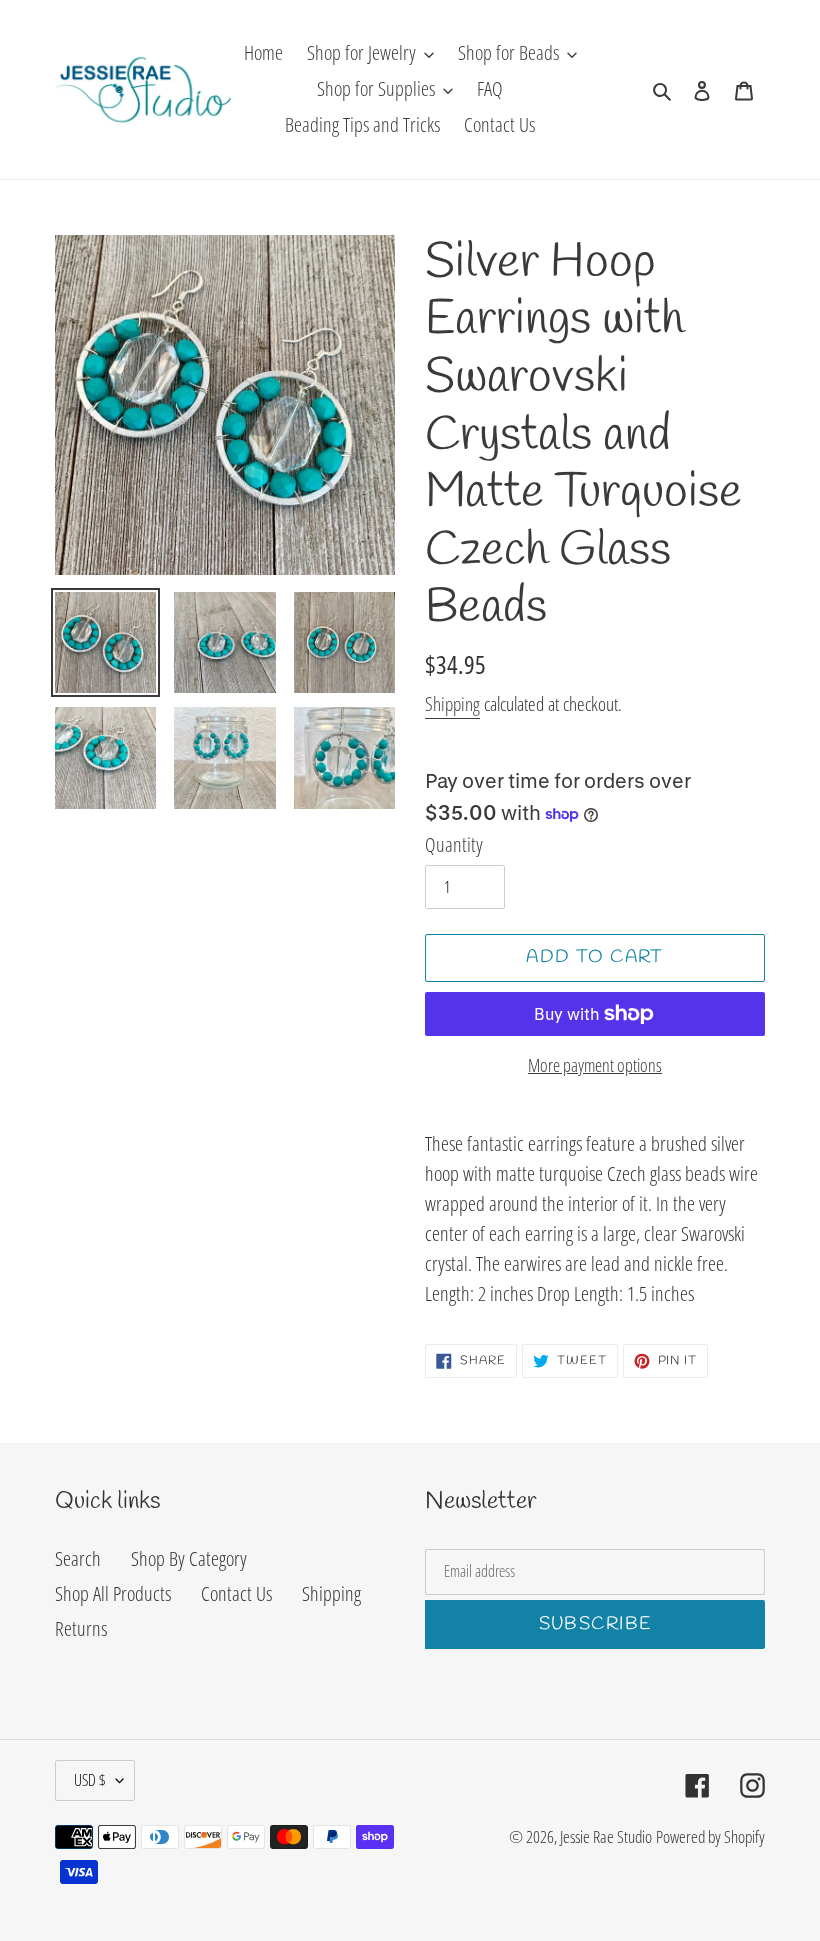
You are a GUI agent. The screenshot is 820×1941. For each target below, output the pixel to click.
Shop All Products (113, 1593)
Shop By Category (189, 1558)
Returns (81, 1628)
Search (78, 1558)
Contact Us (236, 1593)
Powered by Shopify (710, 1836)
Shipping (452, 704)
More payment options (595, 1065)
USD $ (90, 1780)
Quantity (454, 844)
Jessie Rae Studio (606, 1836)
